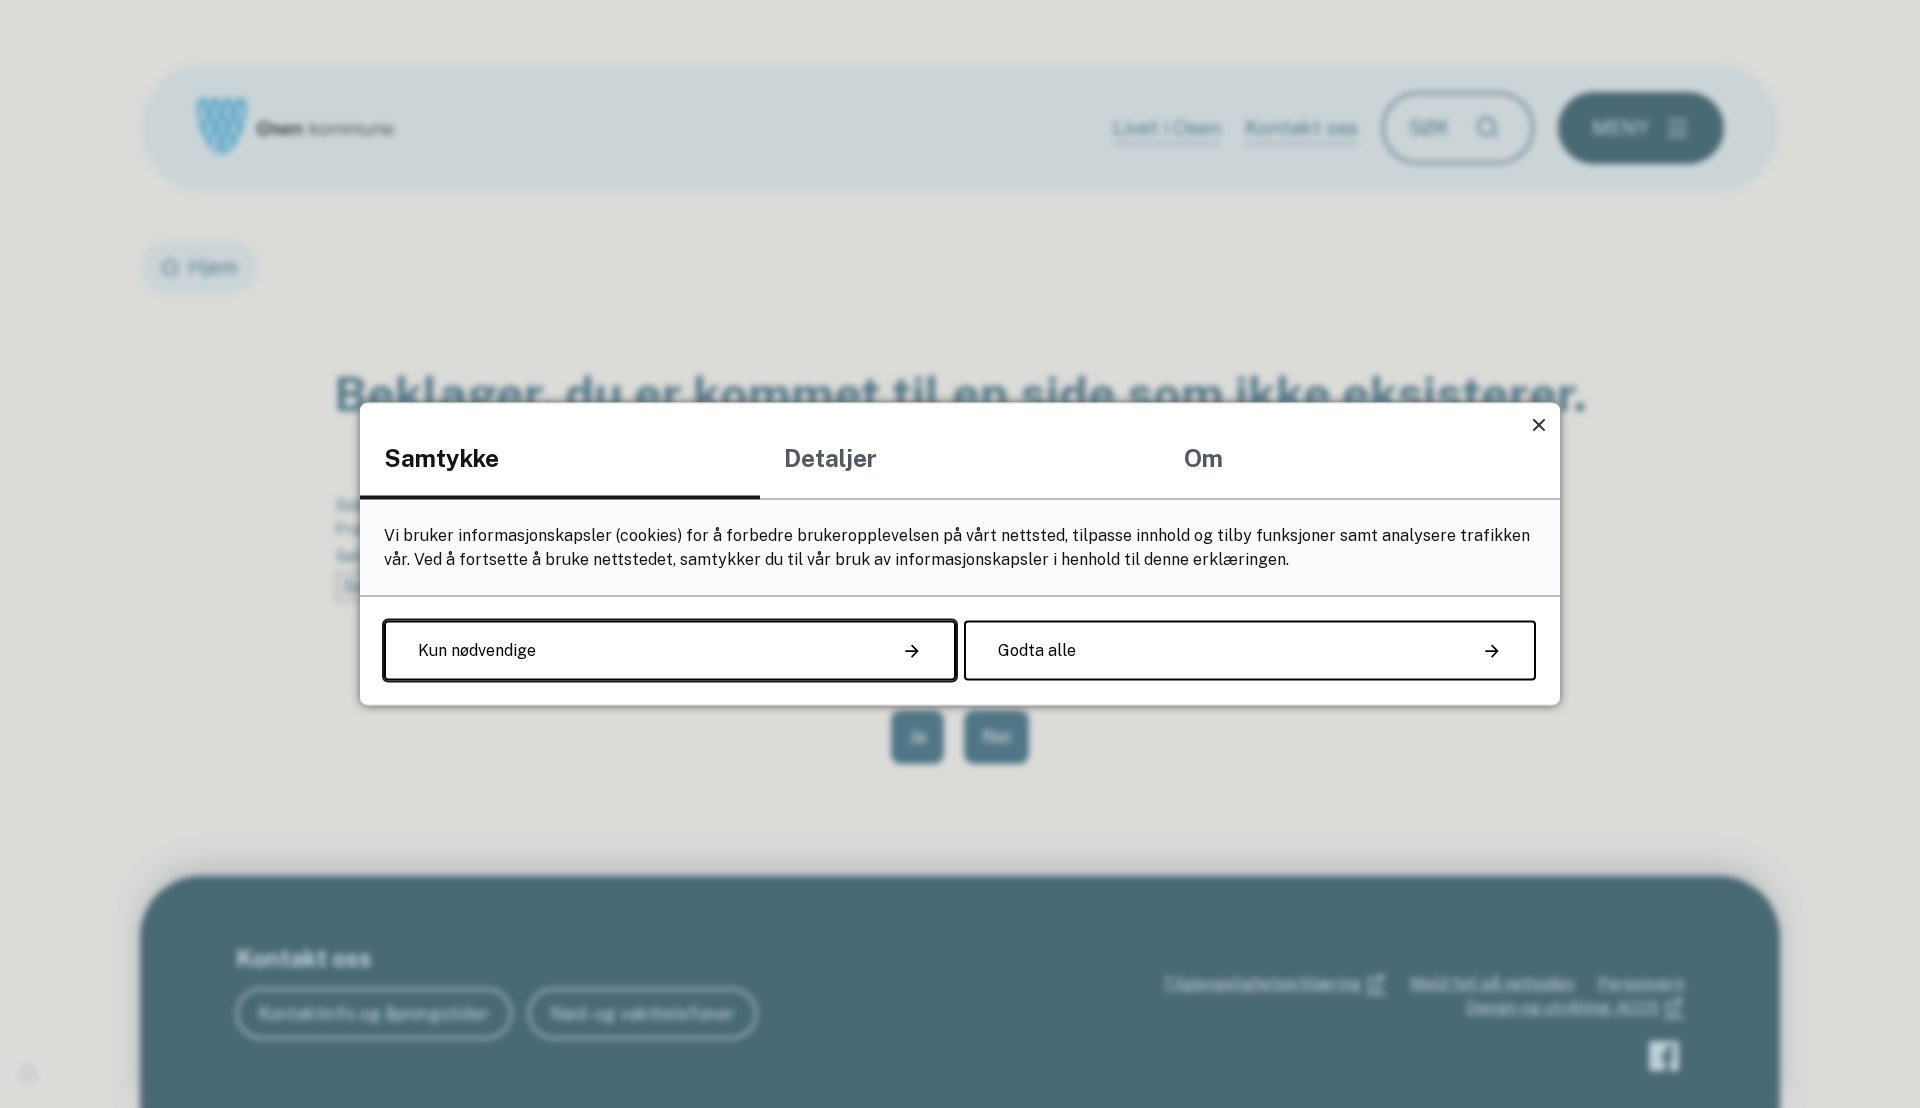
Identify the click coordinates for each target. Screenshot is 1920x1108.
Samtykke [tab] (441, 458)
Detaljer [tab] (830, 458)
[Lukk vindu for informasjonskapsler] (1538, 424)
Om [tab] (1203, 458)
